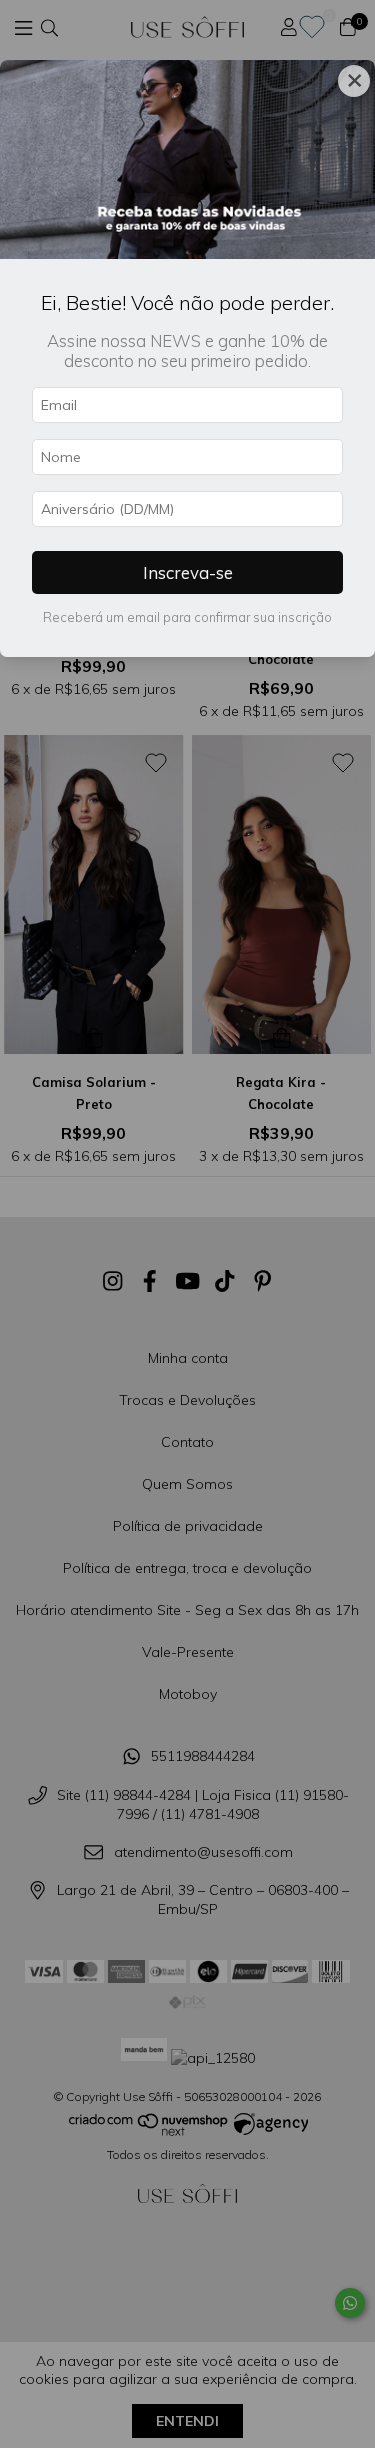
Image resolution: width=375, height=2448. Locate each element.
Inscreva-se (188, 572)
